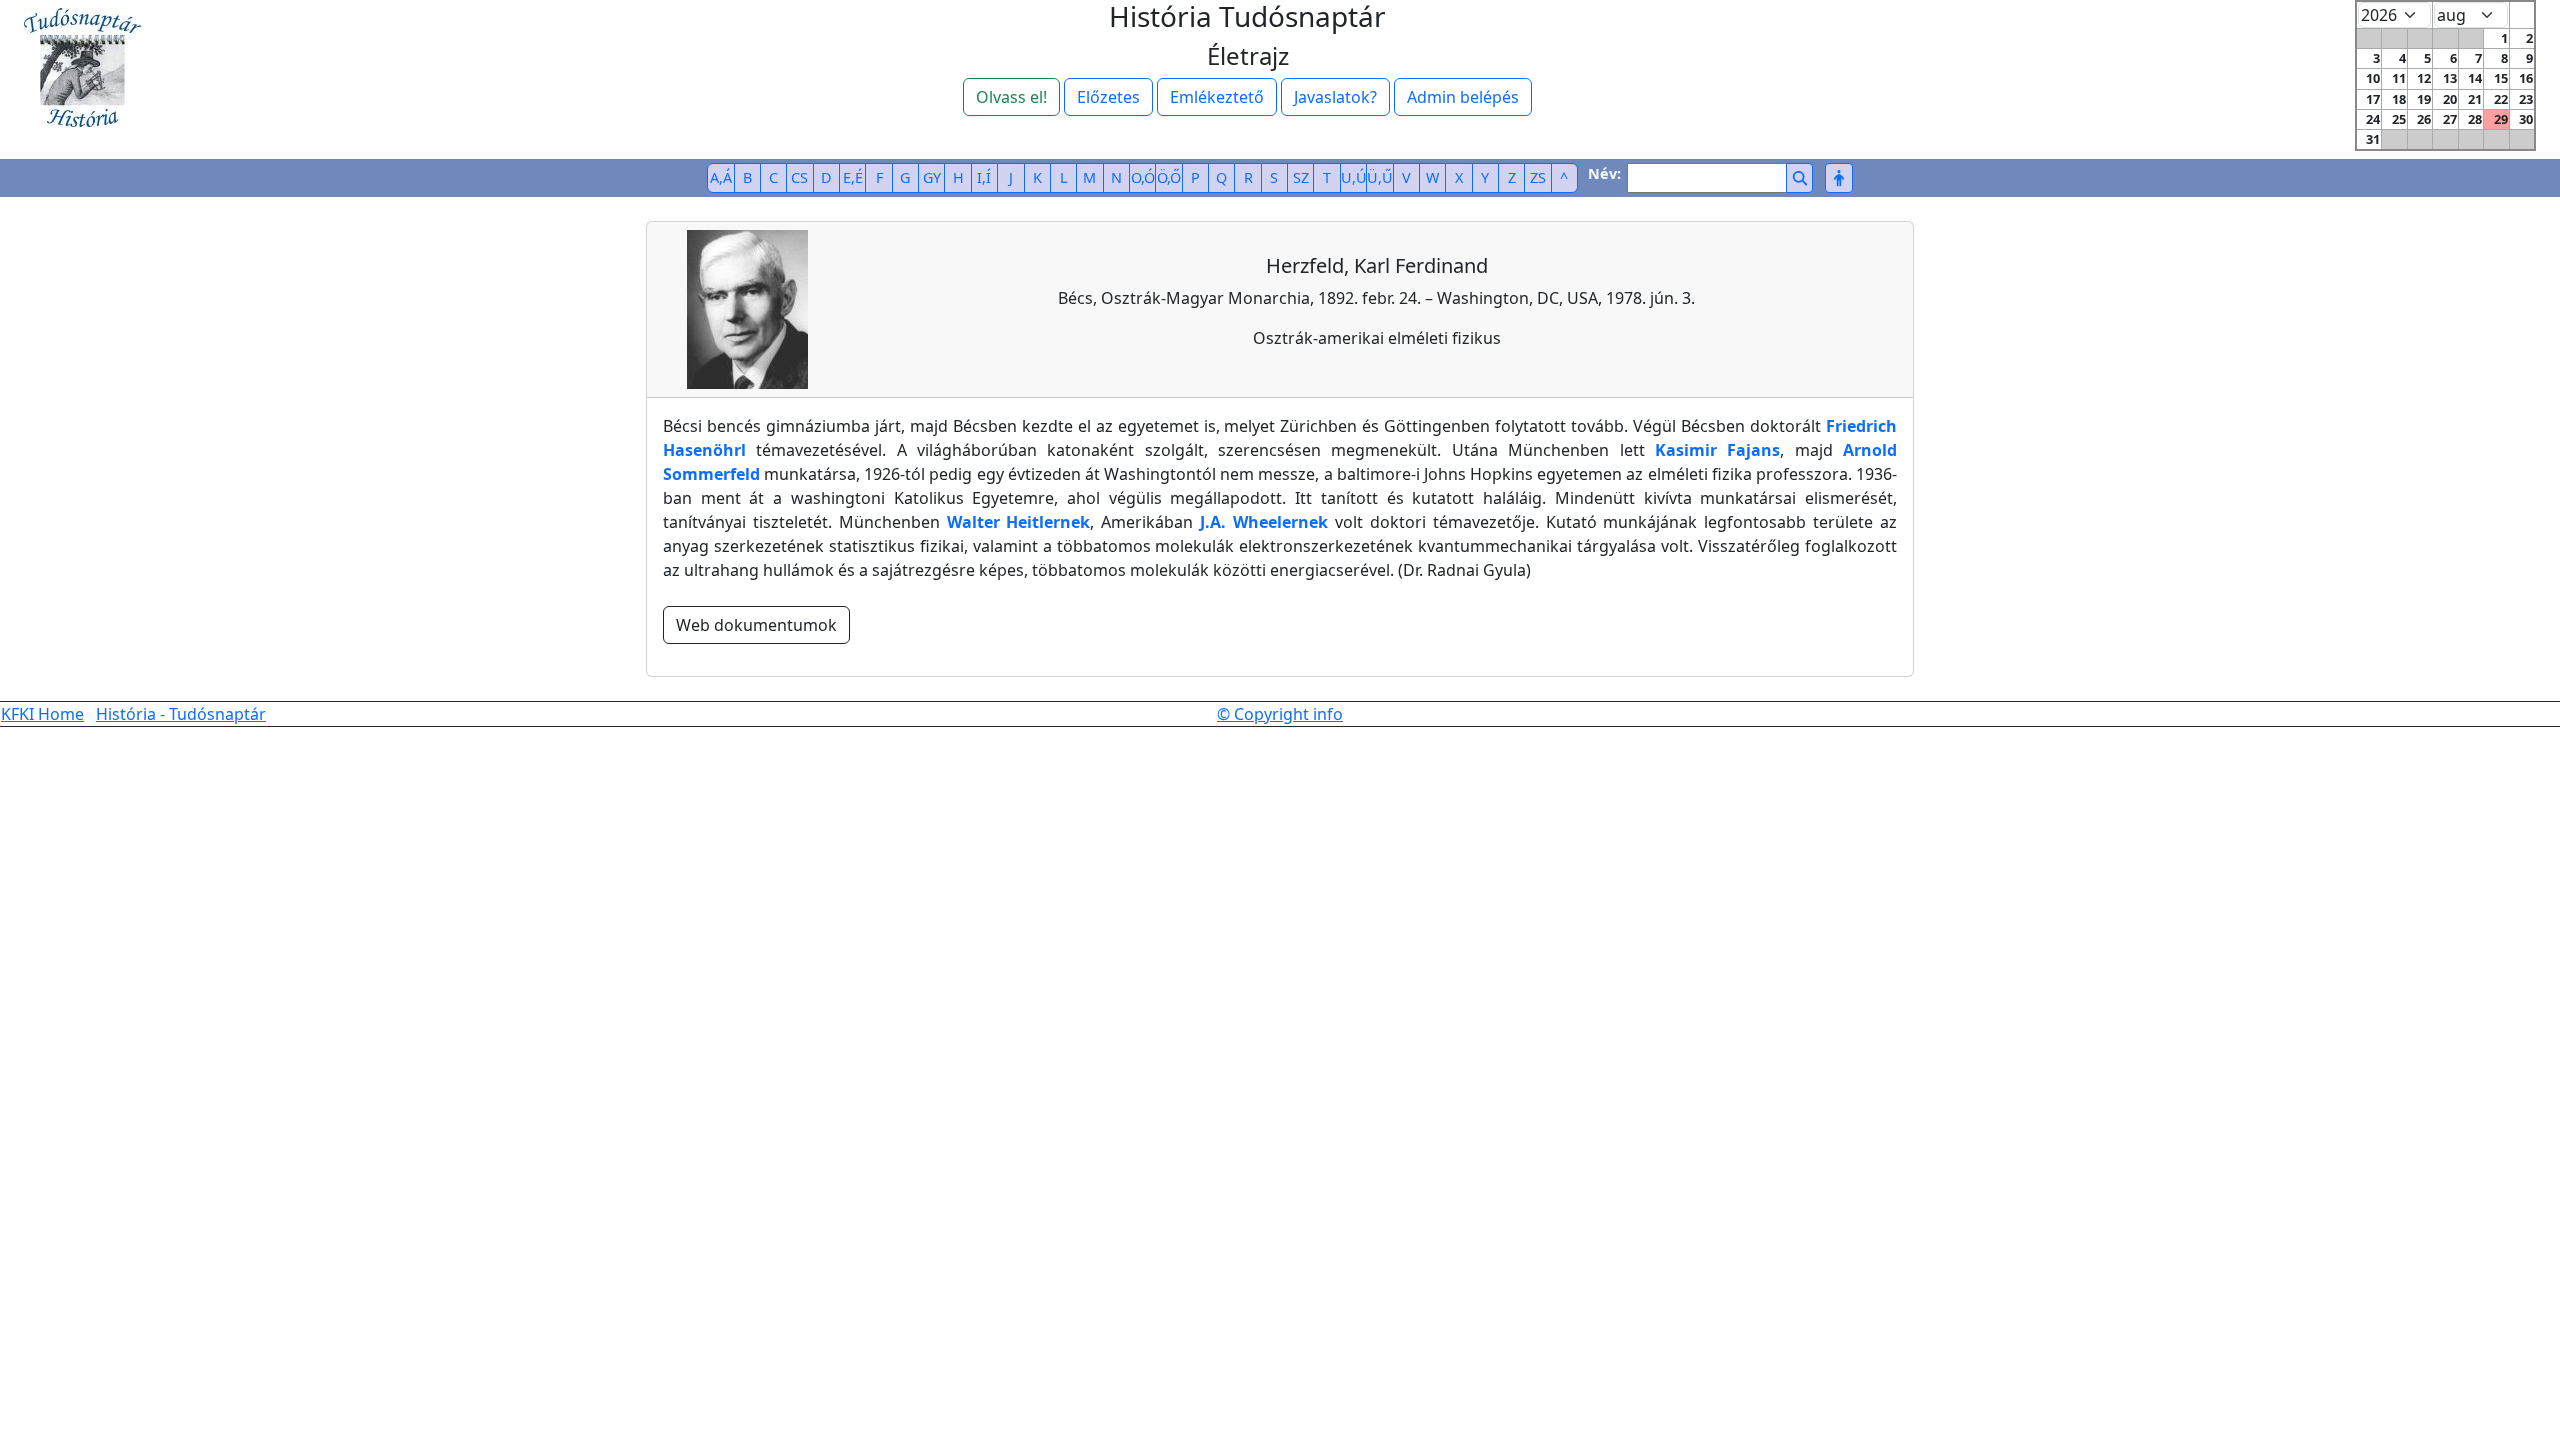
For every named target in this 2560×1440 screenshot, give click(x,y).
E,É (853, 177)
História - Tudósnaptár (181, 714)
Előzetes (1108, 97)
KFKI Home (42, 714)
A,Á (721, 177)
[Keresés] (1799, 178)
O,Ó (1143, 177)
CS (799, 177)
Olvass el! (1011, 97)
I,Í (984, 177)
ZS (1538, 177)
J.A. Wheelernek (1264, 522)
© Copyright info (1280, 714)
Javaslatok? (1335, 97)
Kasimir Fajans (1717, 450)
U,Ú (1354, 177)
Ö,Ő (1169, 177)
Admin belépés (1463, 97)
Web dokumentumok (756, 625)
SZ (1301, 177)
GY (932, 177)
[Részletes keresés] (1838, 178)
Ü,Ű (1380, 177)
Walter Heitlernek (1019, 522)
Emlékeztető (1217, 97)
